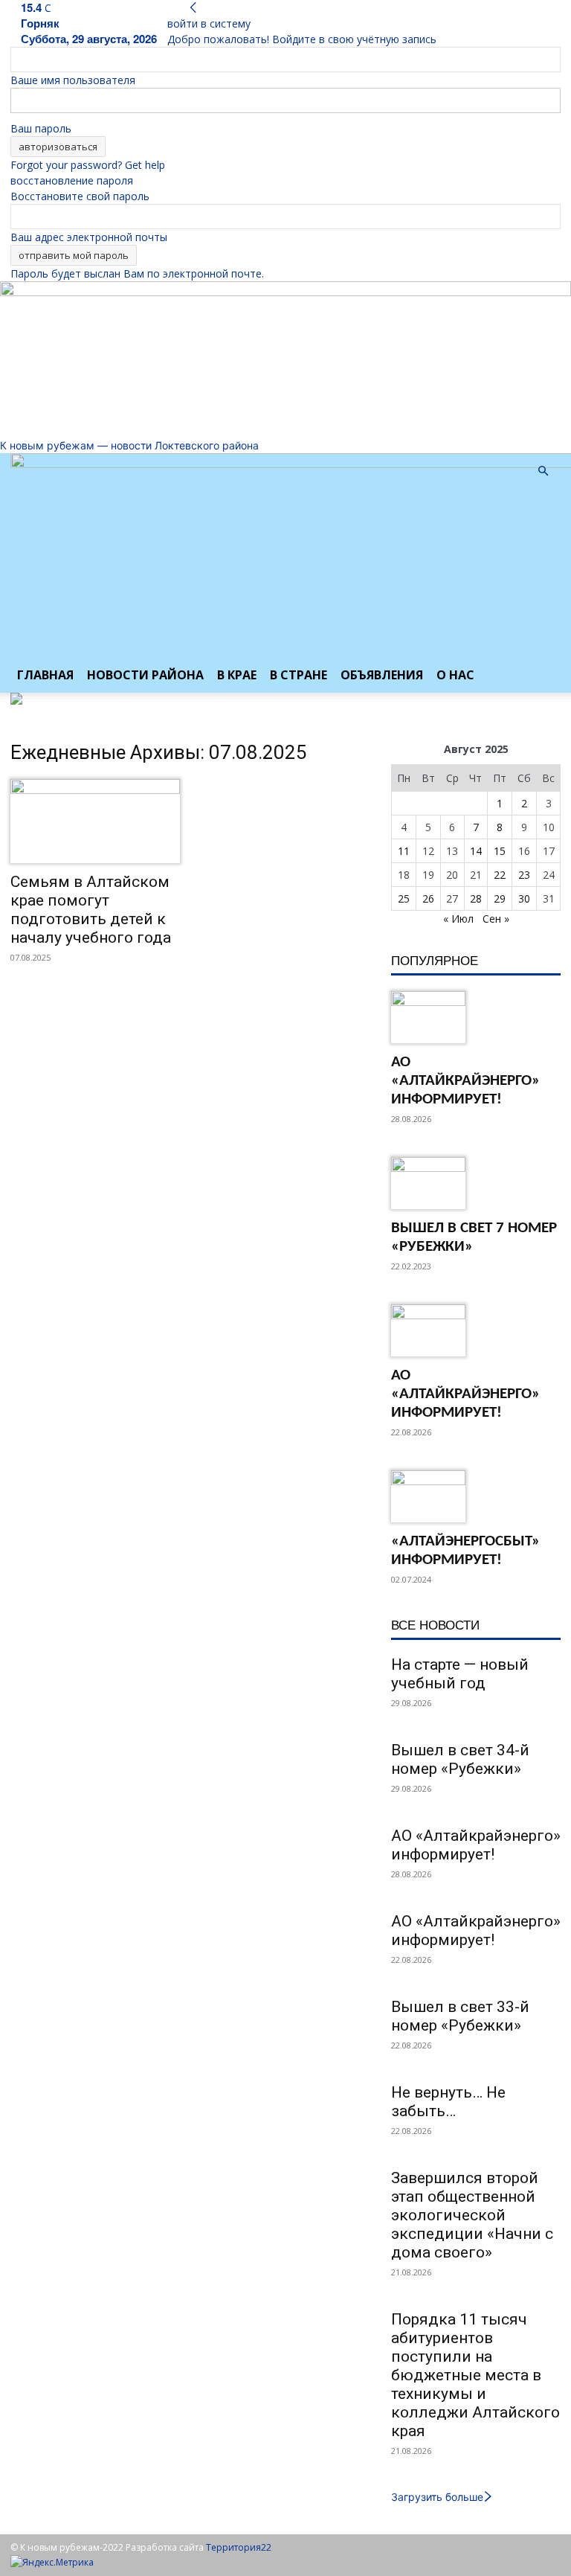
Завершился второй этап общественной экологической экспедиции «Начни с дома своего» (472, 2215)
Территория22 (239, 2547)
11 (404, 851)
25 (404, 898)
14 (476, 851)
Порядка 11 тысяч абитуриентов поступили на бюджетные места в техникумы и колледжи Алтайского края (475, 2375)
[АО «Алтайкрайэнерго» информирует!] (476, 1017)
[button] (543, 471)
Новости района (145, 675)
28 (476, 898)
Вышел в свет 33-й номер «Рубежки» (460, 2016)
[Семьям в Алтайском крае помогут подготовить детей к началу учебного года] (95, 821)
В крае (237, 675)
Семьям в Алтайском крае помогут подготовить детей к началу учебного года (91, 910)
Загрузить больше (437, 2497)
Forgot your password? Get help (88, 165)
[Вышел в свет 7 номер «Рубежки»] (476, 1183)
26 (428, 898)
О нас (455, 675)
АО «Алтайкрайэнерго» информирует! (465, 1081)
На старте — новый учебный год (460, 1674)
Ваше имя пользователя (73, 80)
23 (524, 875)
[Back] (193, 8)
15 (500, 851)
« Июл (458, 919)
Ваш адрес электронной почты (89, 237)
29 (500, 898)
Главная (45, 675)
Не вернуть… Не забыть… (448, 2102)
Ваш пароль (41, 128)
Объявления (382, 675)
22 (500, 875)
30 (524, 898)
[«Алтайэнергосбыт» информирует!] (476, 1496)
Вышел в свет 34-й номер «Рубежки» (460, 1759)
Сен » (496, 919)
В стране (299, 675)
